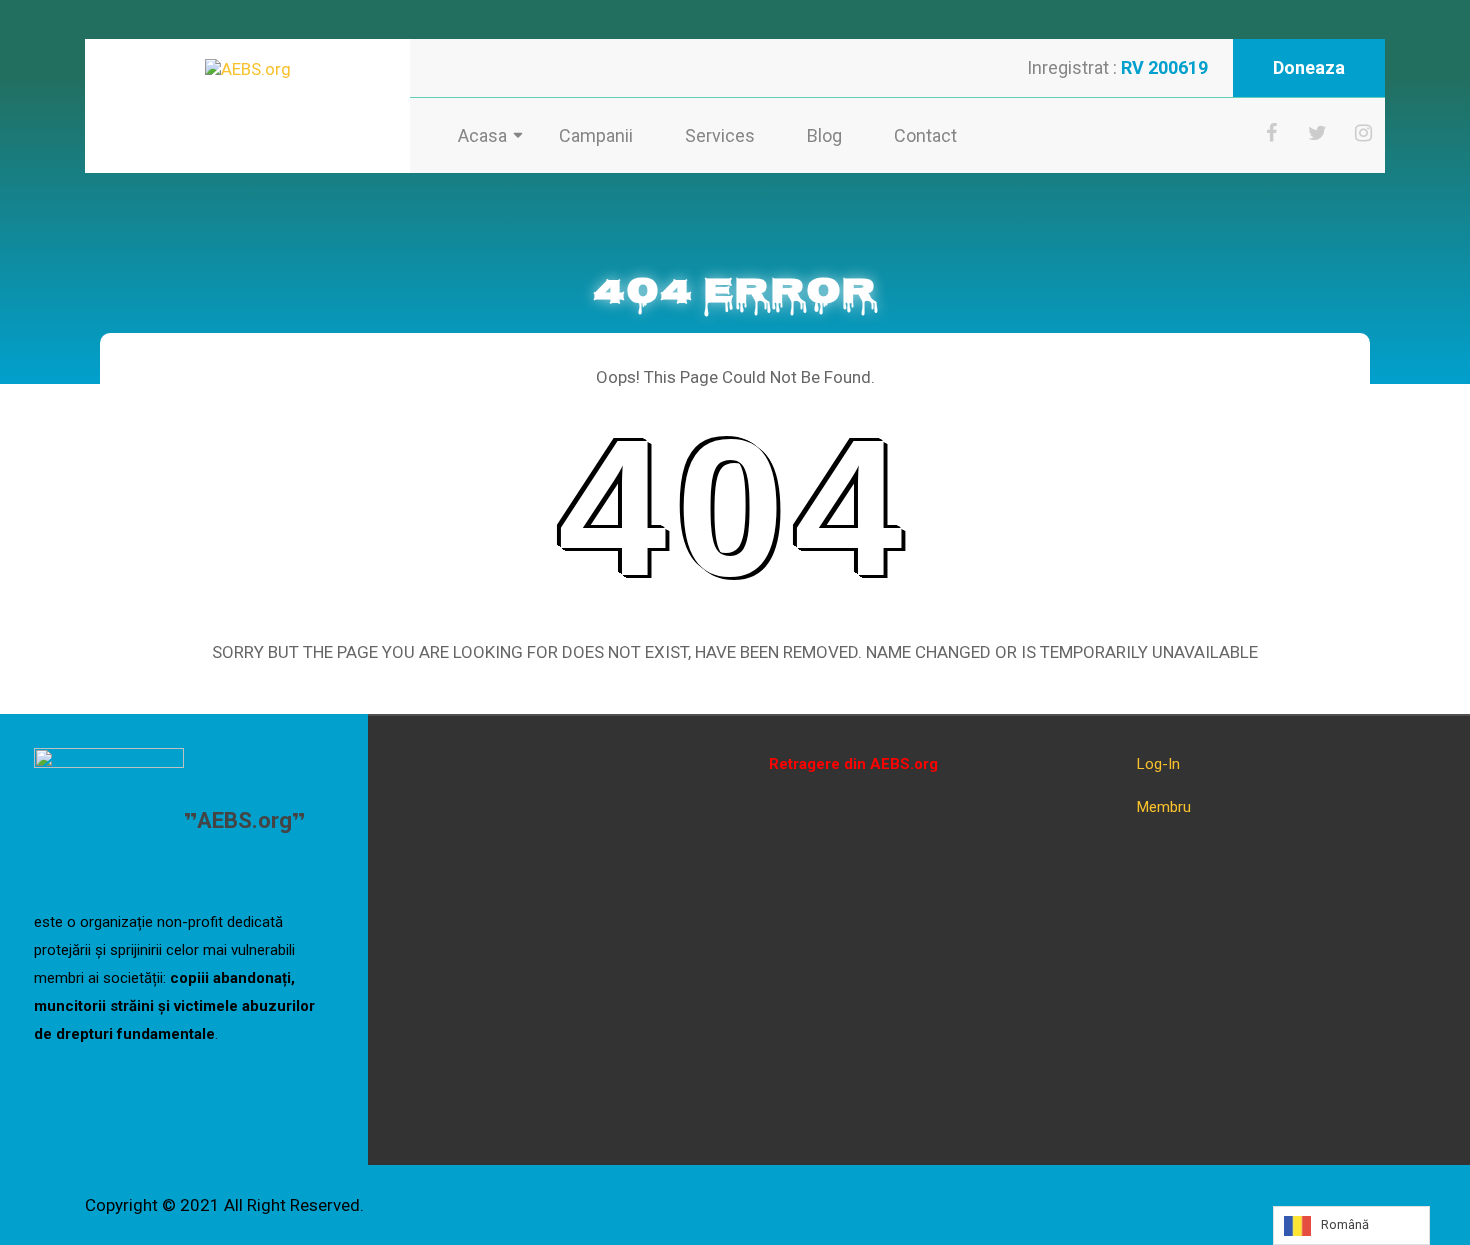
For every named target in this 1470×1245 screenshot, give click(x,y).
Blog (824, 135)
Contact (925, 135)
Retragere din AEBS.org (853, 764)
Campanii (596, 135)
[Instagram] (1364, 133)
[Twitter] (1318, 133)
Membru (1164, 807)
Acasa (482, 135)
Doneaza (1309, 67)
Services (720, 135)
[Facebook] (1272, 133)
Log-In (1158, 764)
